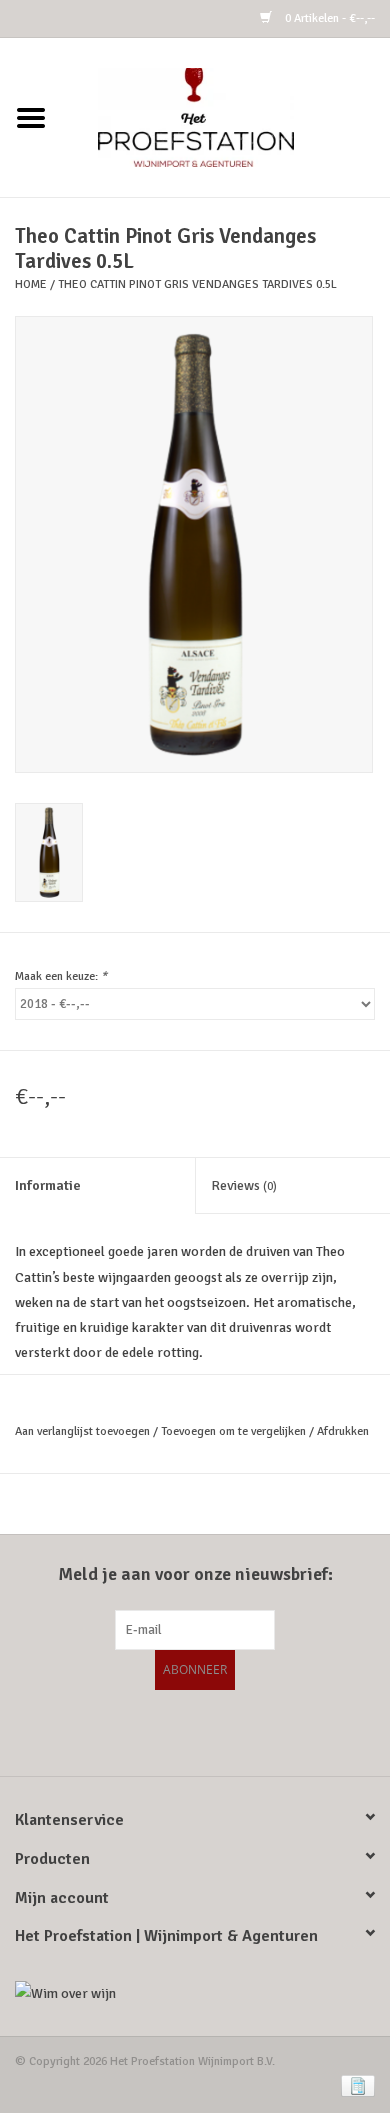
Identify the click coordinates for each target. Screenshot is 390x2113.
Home (31, 284)
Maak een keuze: (61, 976)
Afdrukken (343, 1431)
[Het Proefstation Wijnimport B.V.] (226, 116)
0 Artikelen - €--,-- (328, 18)
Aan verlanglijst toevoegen (82, 1431)
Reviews (244, 1185)
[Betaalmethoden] (354, 2085)
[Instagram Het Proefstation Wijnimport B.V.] (248, 1730)
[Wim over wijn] (195, 1993)
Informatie (48, 1185)
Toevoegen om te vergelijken (235, 1431)
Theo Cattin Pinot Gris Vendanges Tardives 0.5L (197, 284)
